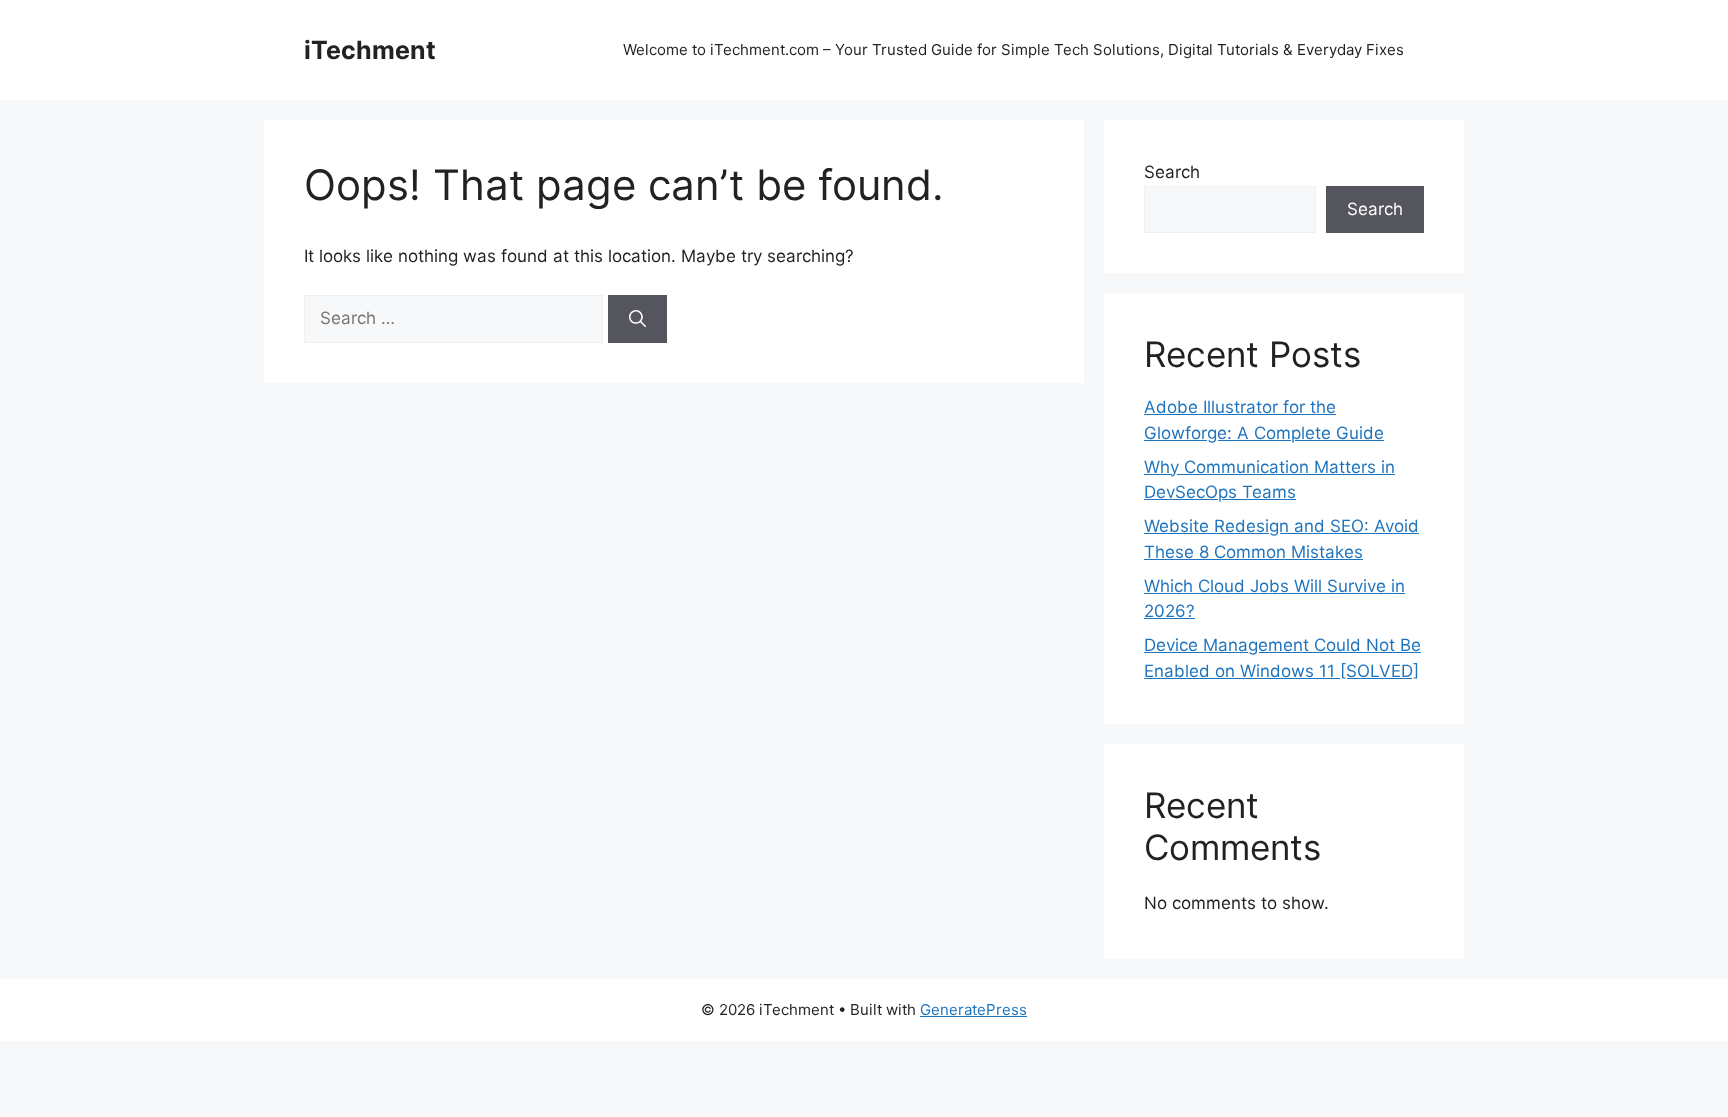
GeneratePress (973, 1009)
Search (1172, 172)
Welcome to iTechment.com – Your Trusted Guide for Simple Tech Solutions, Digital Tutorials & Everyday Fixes (1013, 49)
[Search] (637, 319)
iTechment (370, 50)
